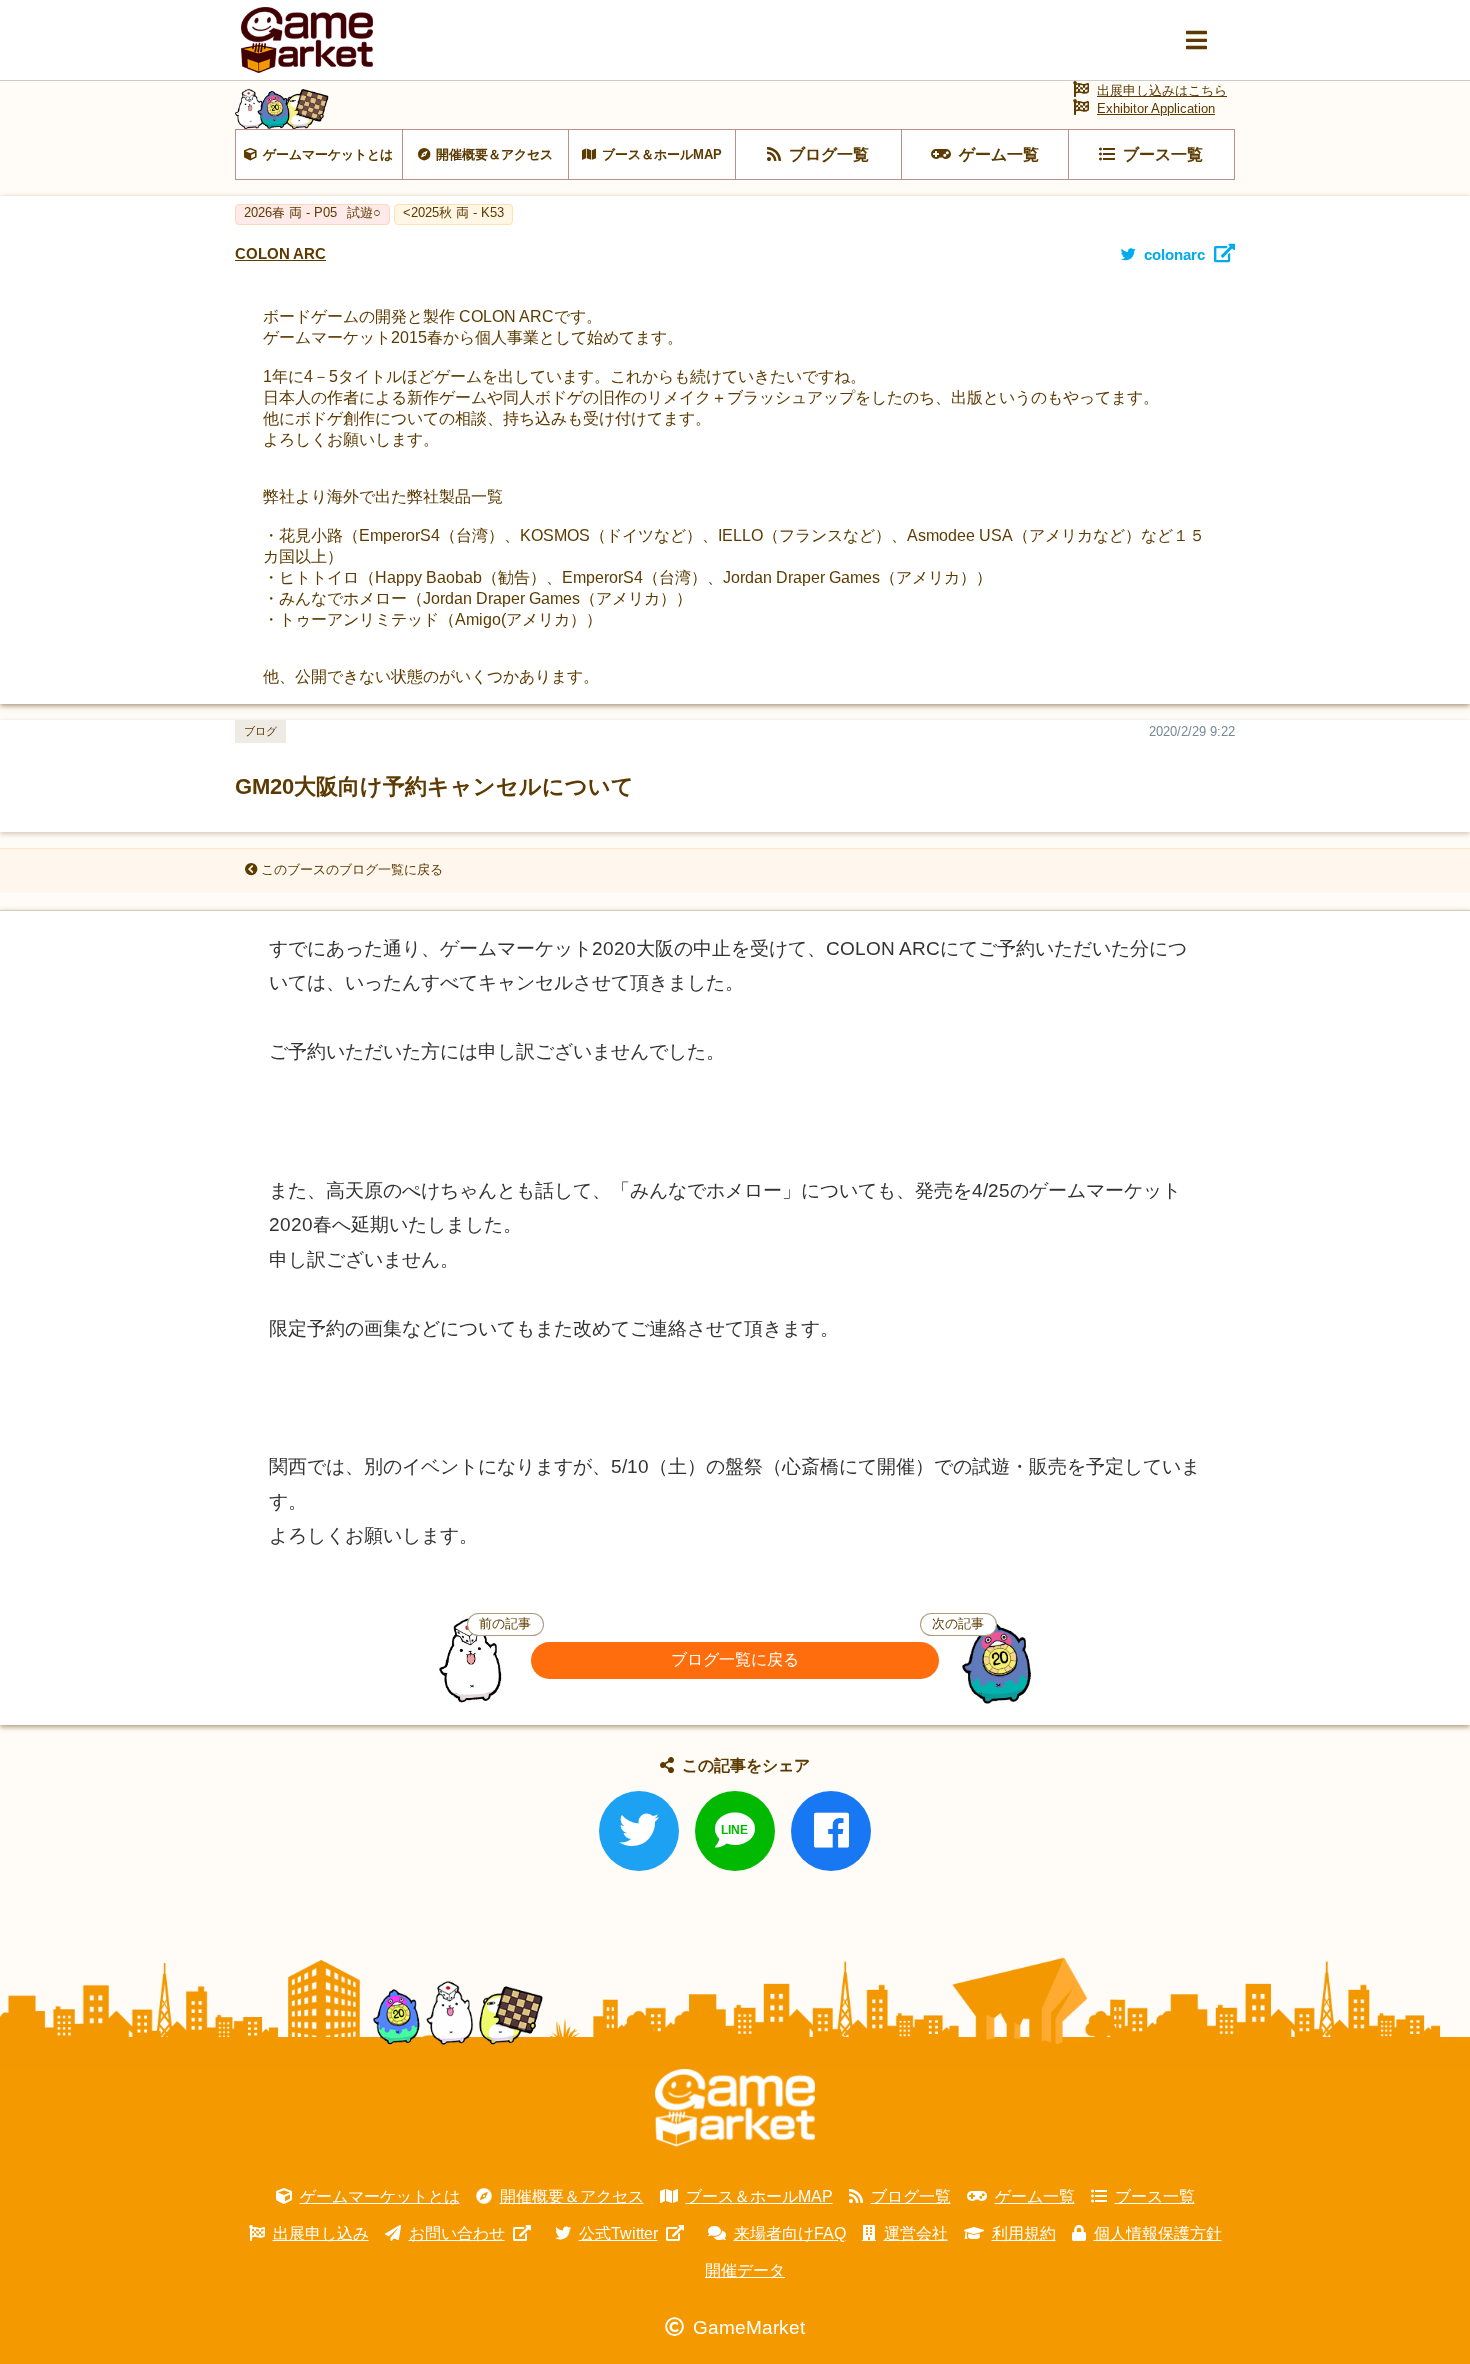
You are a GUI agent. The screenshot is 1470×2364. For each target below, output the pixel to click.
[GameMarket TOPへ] (735, 2108)
